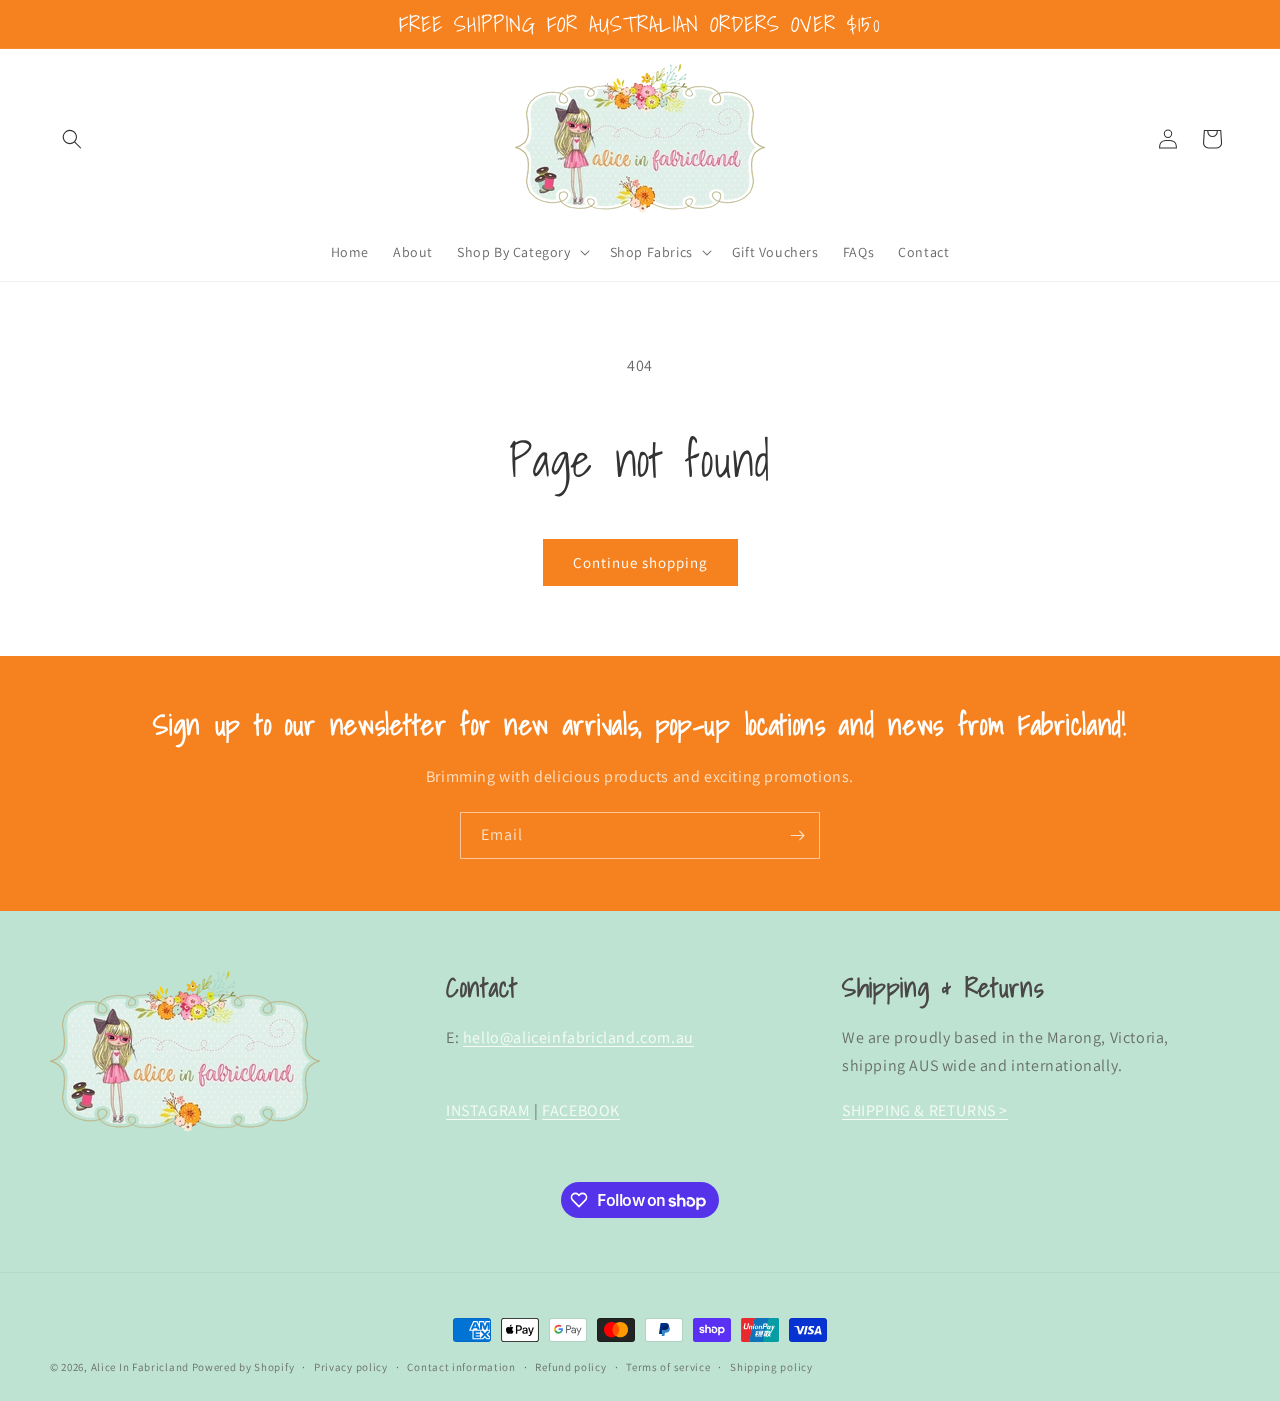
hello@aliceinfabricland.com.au (578, 1037)
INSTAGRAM (488, 1110)
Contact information (461, 1367)
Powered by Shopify (243, 1367)
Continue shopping (640, 562)
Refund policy (570, 1367)
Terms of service (668, 1367)
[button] (72, 139)
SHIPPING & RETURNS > (925, 1110)
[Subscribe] (797, 835)
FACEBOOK (581, 1110)
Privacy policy (351, 1367)
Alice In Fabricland (140, 1367)
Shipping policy (771, 1367)
